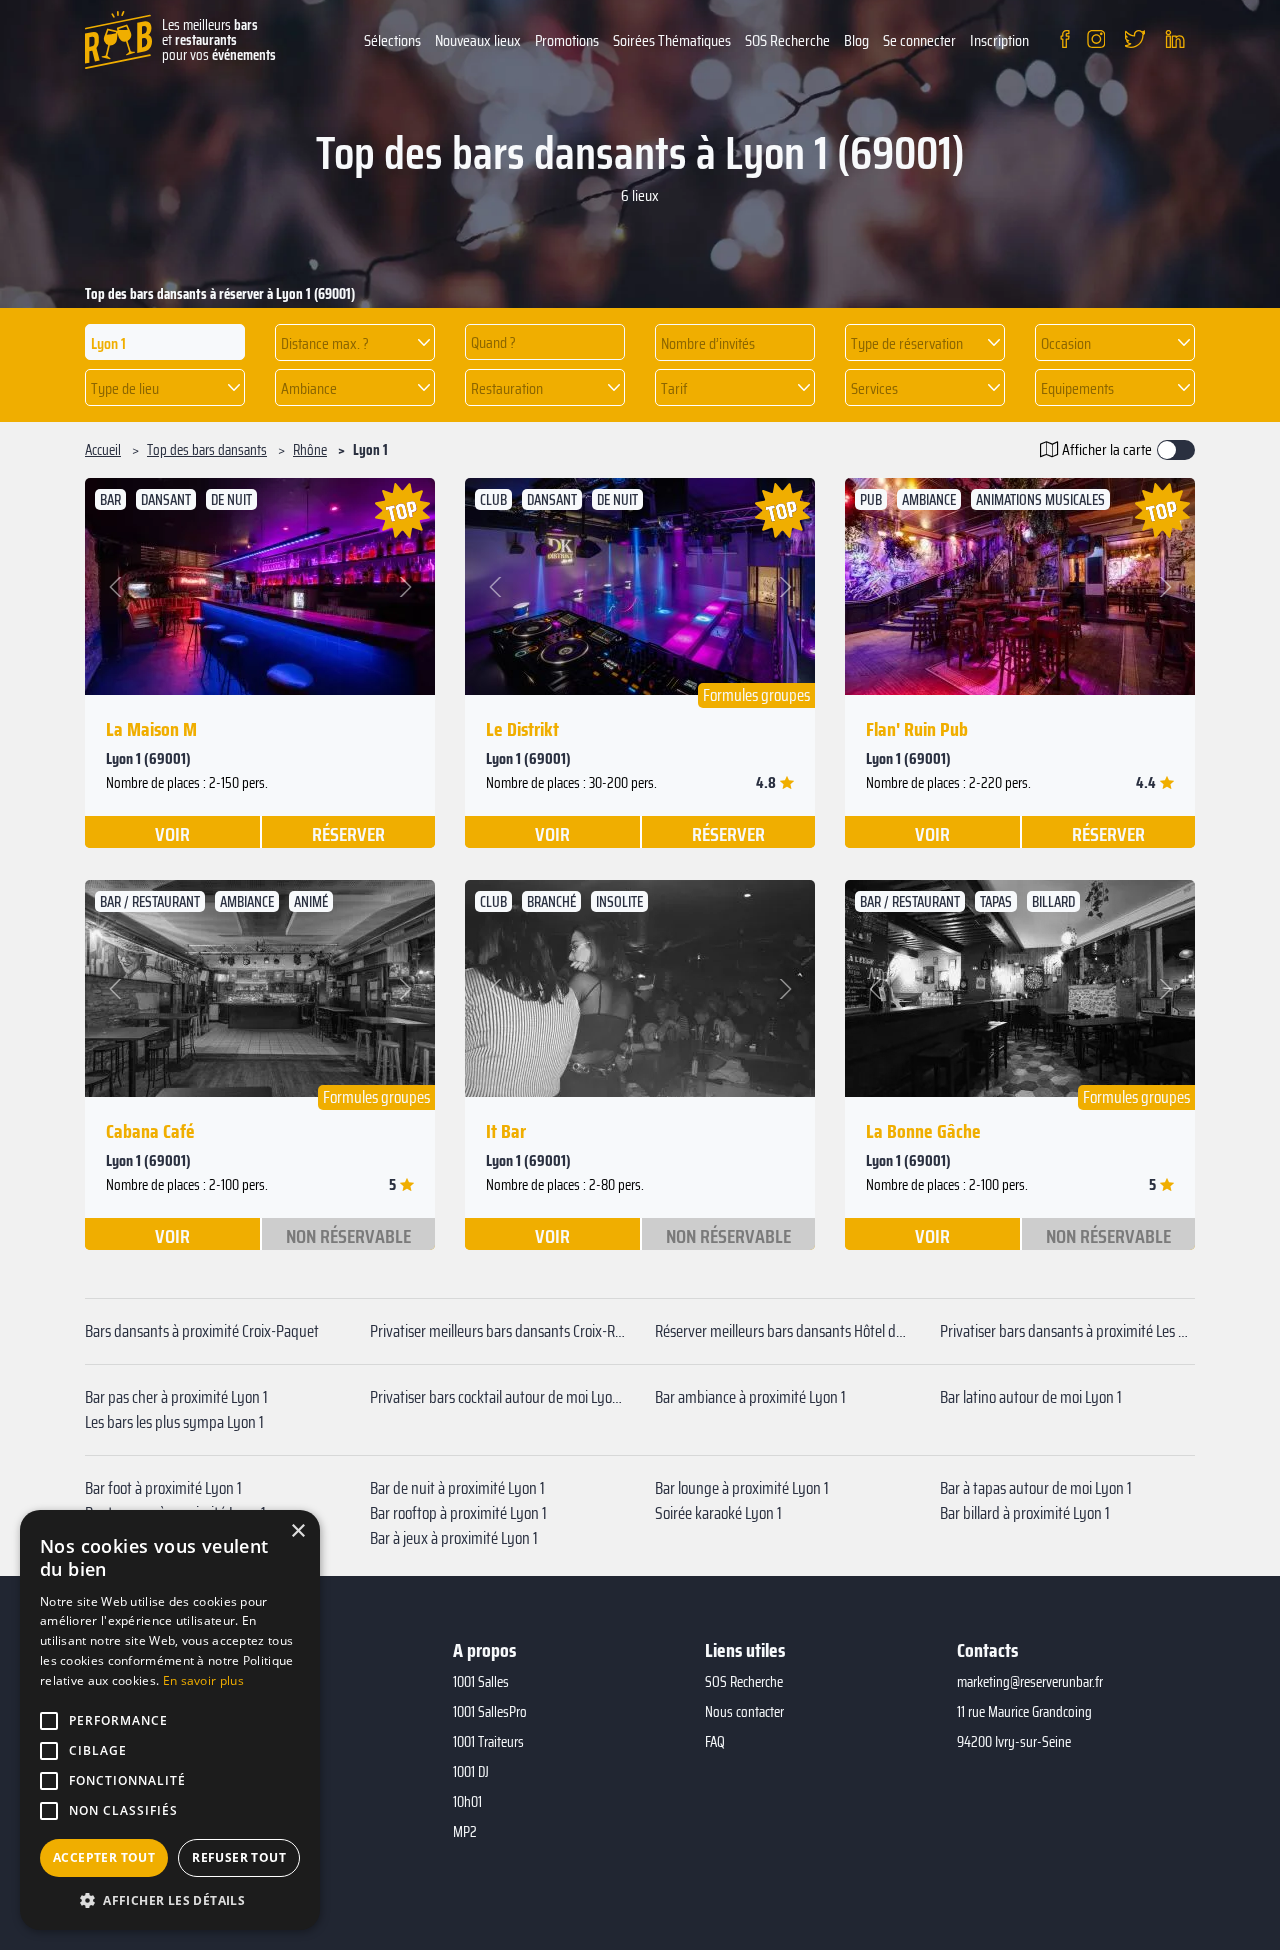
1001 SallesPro (490, 1712)
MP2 (465, 1832)
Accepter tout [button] (104, 1857)
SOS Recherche (787, 40)
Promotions (567, 40)
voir (172, 833)
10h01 (467, 1802)
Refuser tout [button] (239, 1857)
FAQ (715, 1742)
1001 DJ (471, 1772)
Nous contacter (744, 1712)
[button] (355, 342)
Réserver (348, 833)
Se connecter (919, 40)
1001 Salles (481, 1682)
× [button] (297, 1531)
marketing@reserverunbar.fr (1030, 1682)
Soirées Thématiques (672, 40)
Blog (856, 40)
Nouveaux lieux (478, 40)
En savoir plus (203, 1680)
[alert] (170, 1720)
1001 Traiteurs (488, 1742)
